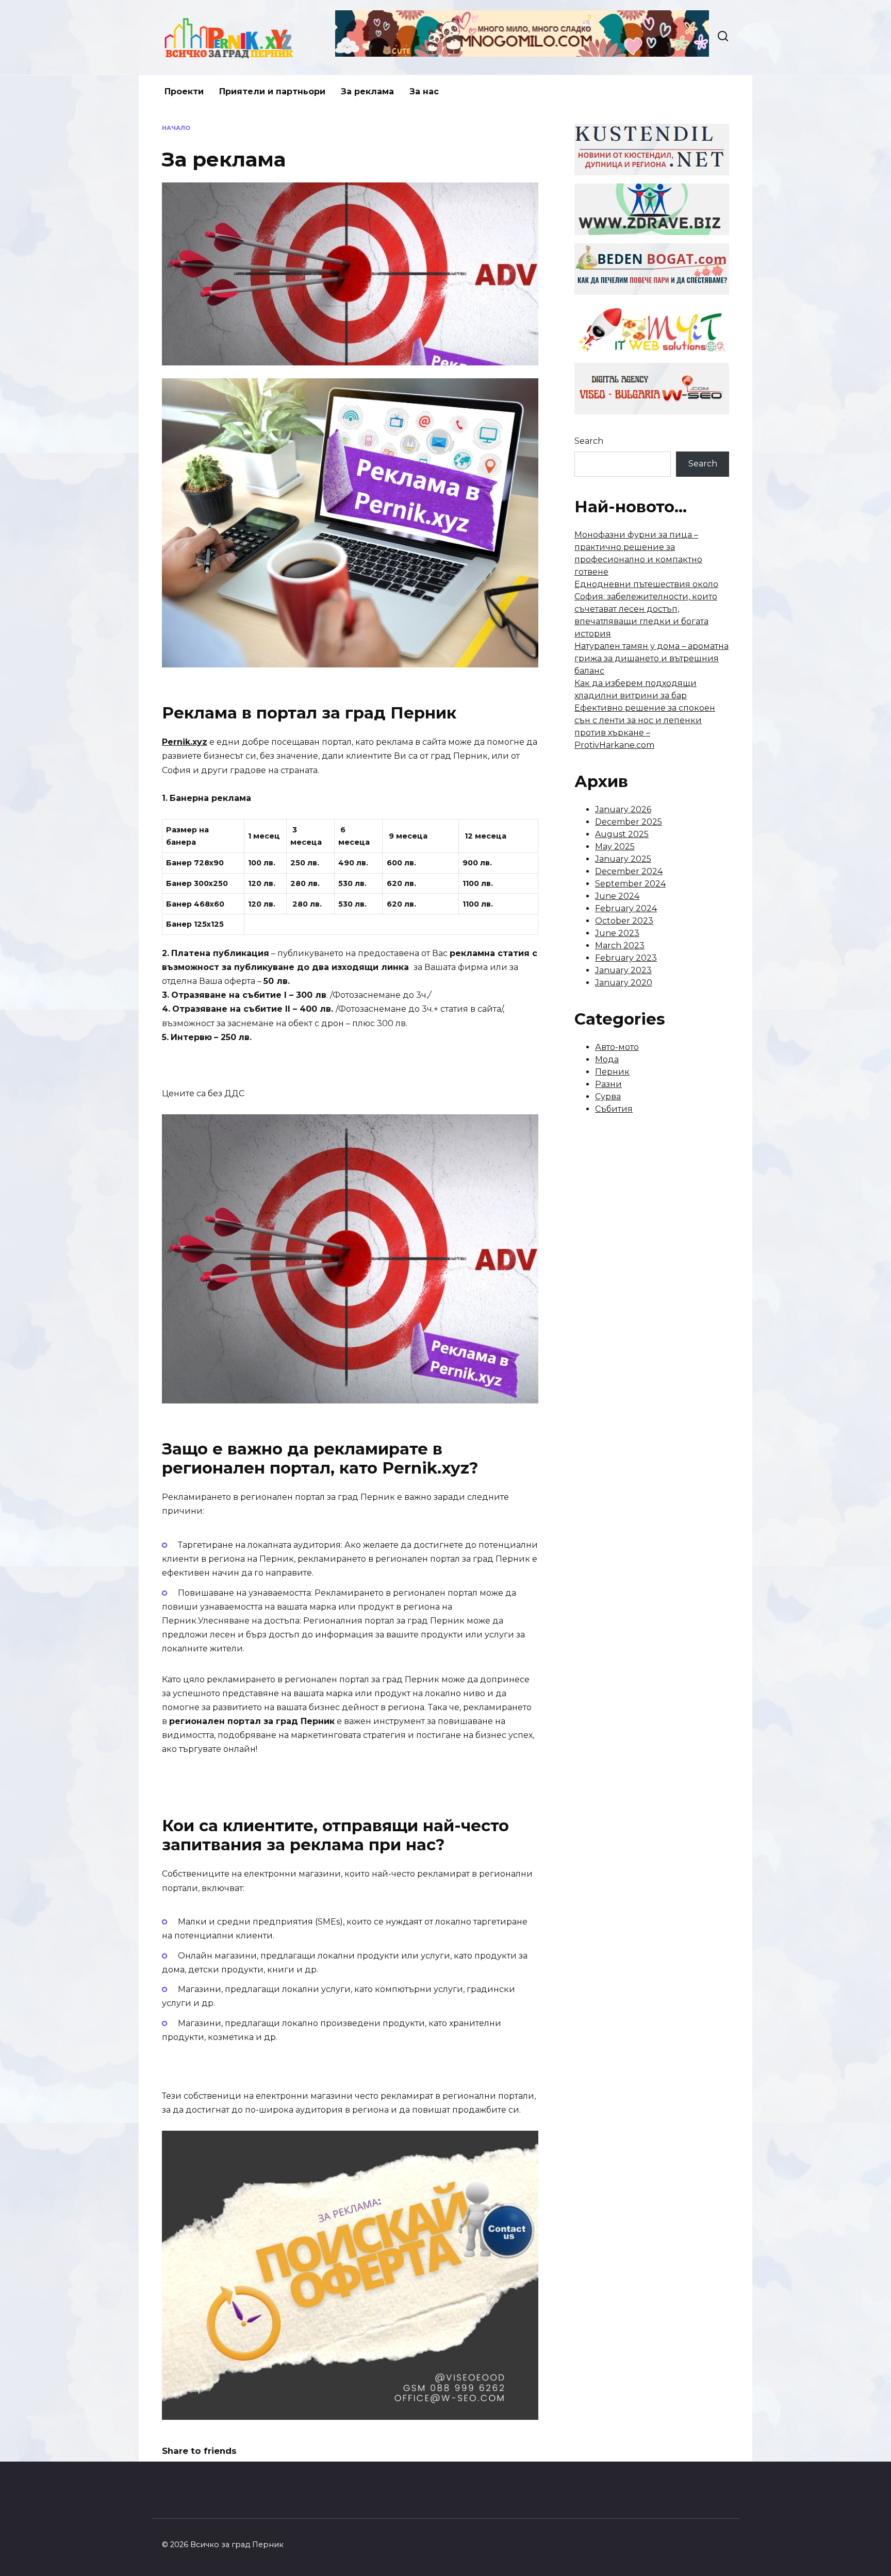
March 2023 (620, 946)
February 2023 (626, 958)
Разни (608, 1084)
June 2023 (617, 933)
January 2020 (624, 983)
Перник (612, 1072)
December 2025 (629, 822)
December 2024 (629, 871)
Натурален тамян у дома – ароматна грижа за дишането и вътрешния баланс (651, 658)
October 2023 (624, 921)
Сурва (608, 1097)
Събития (614, 1109)
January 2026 (623, 809)
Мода (607, 1059)
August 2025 (622, 834)
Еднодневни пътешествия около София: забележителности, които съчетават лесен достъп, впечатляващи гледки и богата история (646, 609)
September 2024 (630, 884)
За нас (424, 91)
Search (589, 441)
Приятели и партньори (272, 91)
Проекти (184, 91)
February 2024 (626, 908)
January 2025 (623, 859)
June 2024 (617, 896)
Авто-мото (617, 1047)
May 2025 (615, 847)
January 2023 (623, 970)
